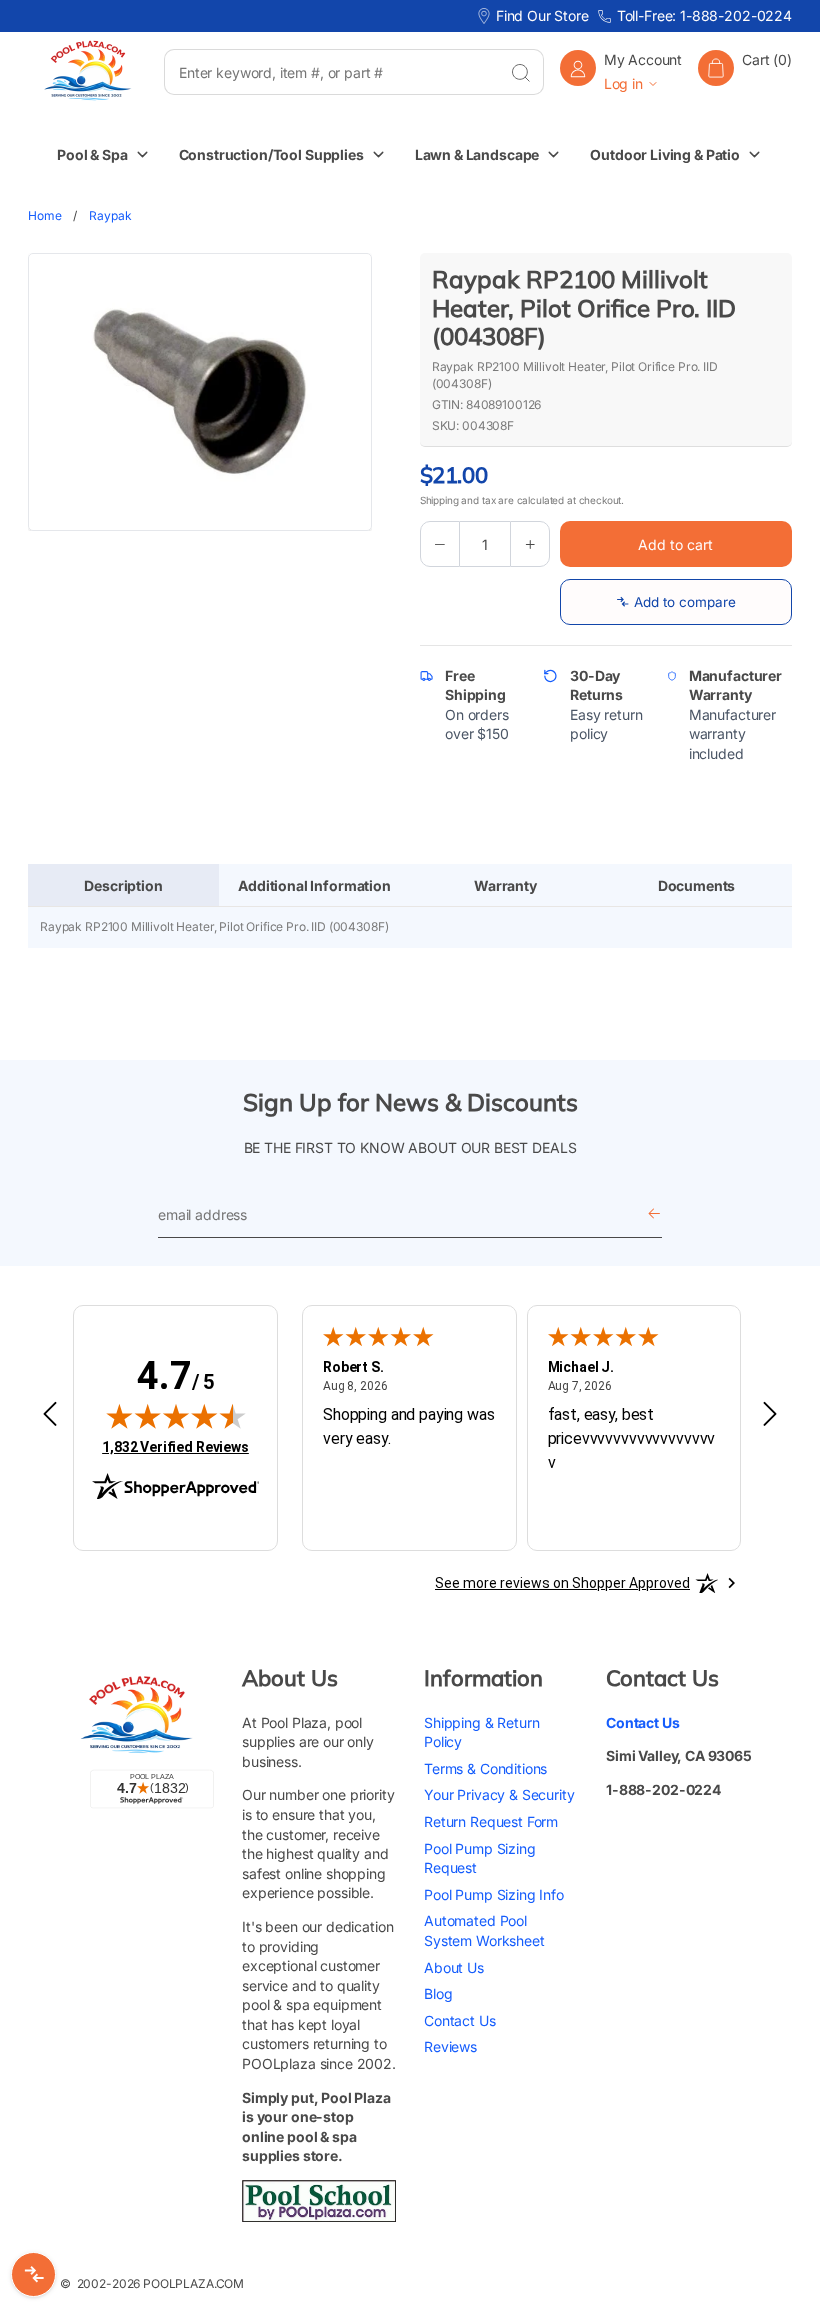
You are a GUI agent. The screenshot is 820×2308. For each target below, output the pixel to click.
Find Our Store (542, 15)
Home (44, 215)
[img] (176, 1416)
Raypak (110, 215)
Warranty (505, 885)
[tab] (123, 886)
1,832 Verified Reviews (175, 1446)
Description (123, 885)
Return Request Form (491, 1821)
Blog (438, 1993)
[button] (745, 71)
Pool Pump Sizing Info (494, 1894)
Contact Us (460, 2020)
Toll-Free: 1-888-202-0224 (704, 15)
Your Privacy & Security (499, 1794)
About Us (454, 1967)
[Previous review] (50, 1415)
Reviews (450, 2046)
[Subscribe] (654, 1215)
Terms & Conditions (485, 1768)
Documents (697, 885)
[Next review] (770, 1415)
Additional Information (314, 885)
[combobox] (330, 72)
